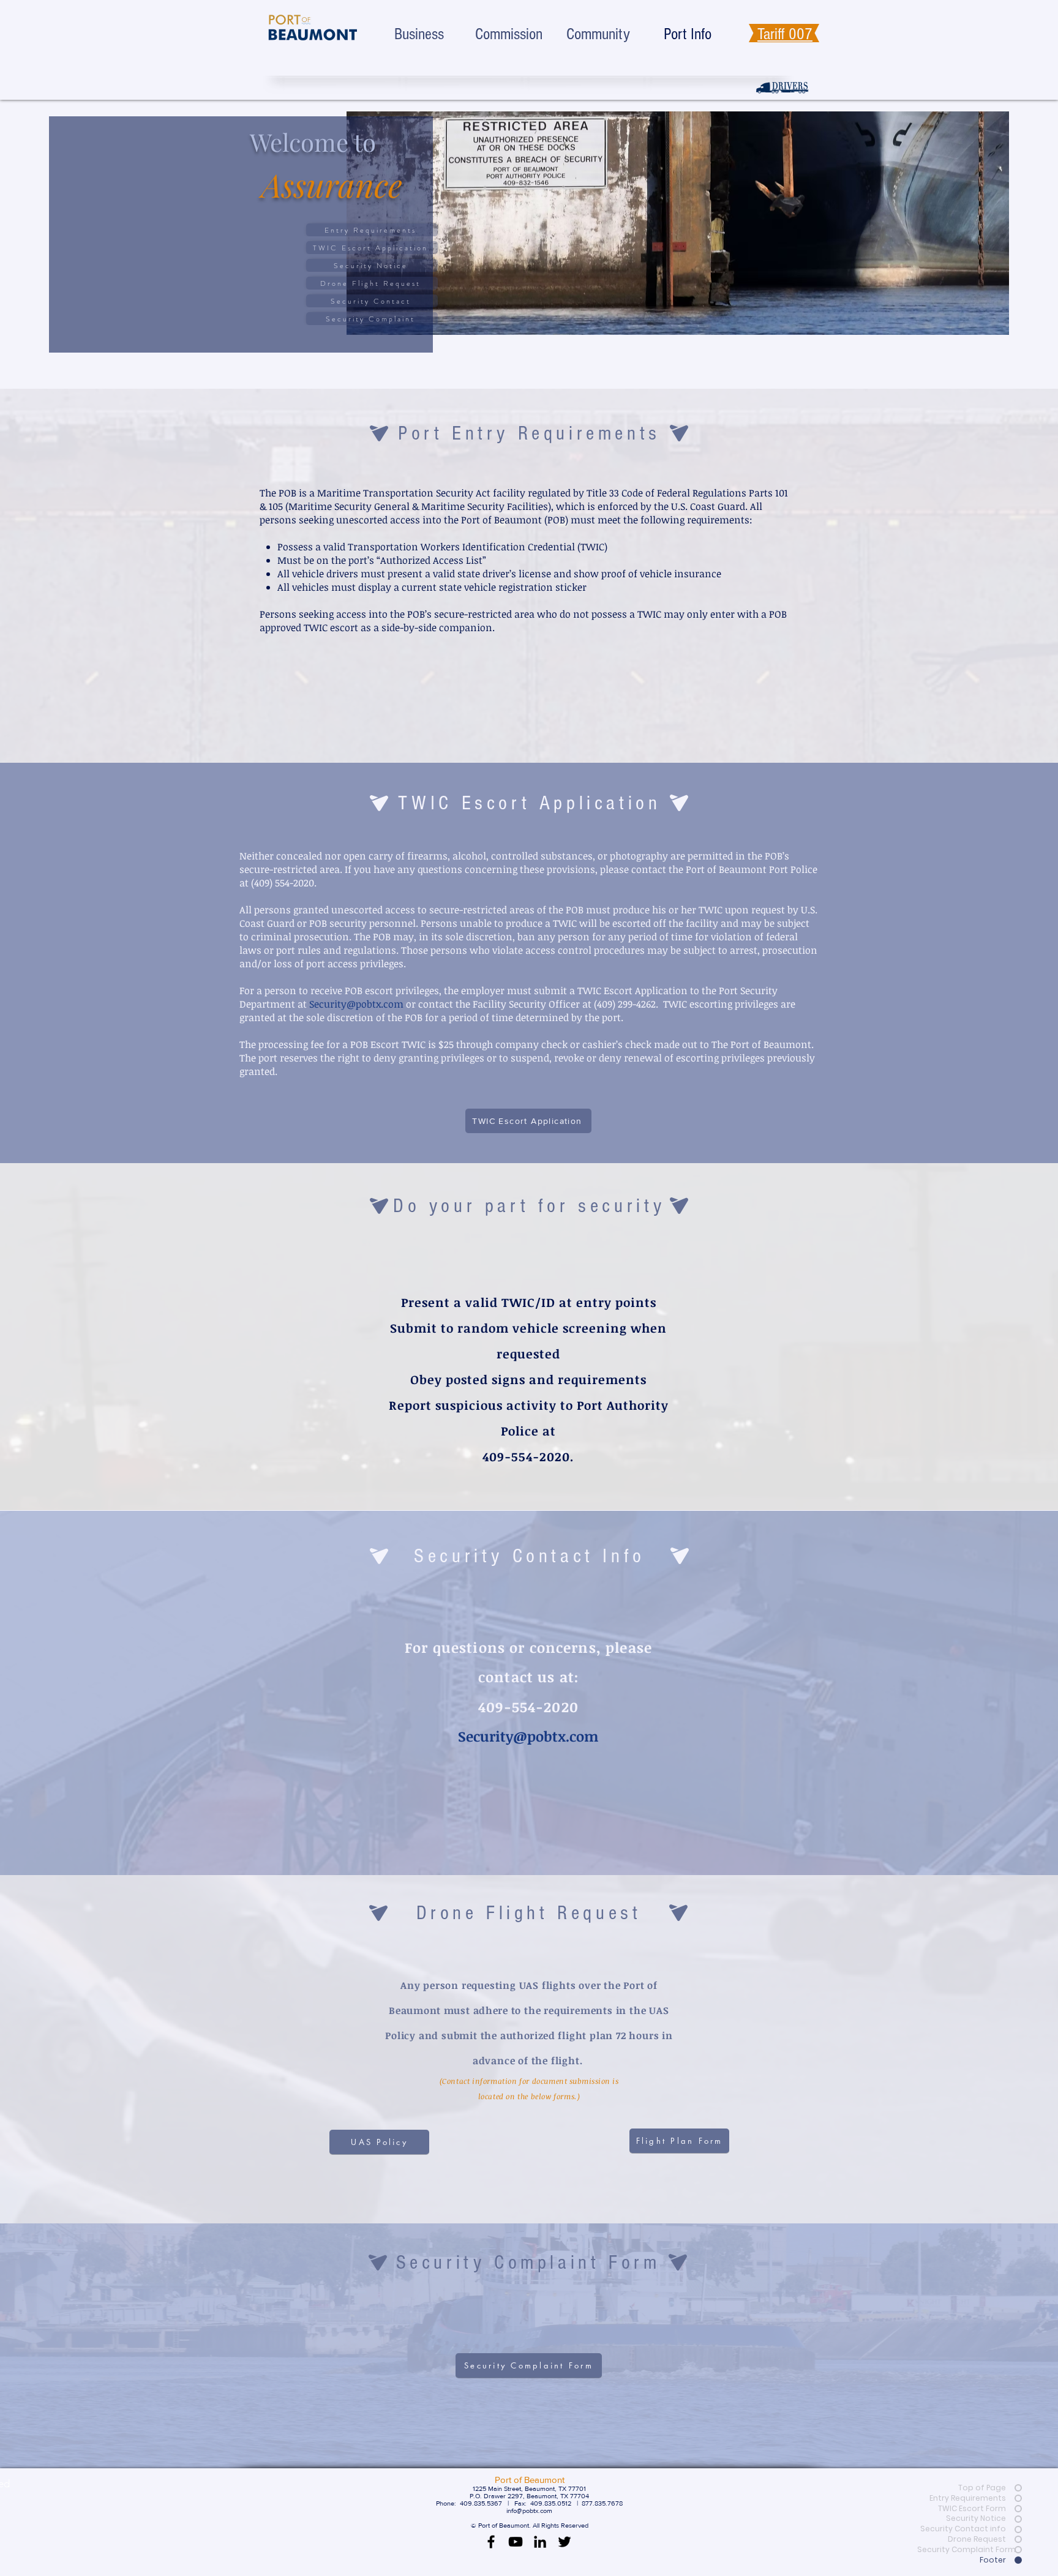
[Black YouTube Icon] (516, 2542)
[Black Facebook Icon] (491, 2542)
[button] (529, 2365)
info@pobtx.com (529, 2510)
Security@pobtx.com (356, 1004)
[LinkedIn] (540, 2542)
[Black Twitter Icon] (565, 2542)
